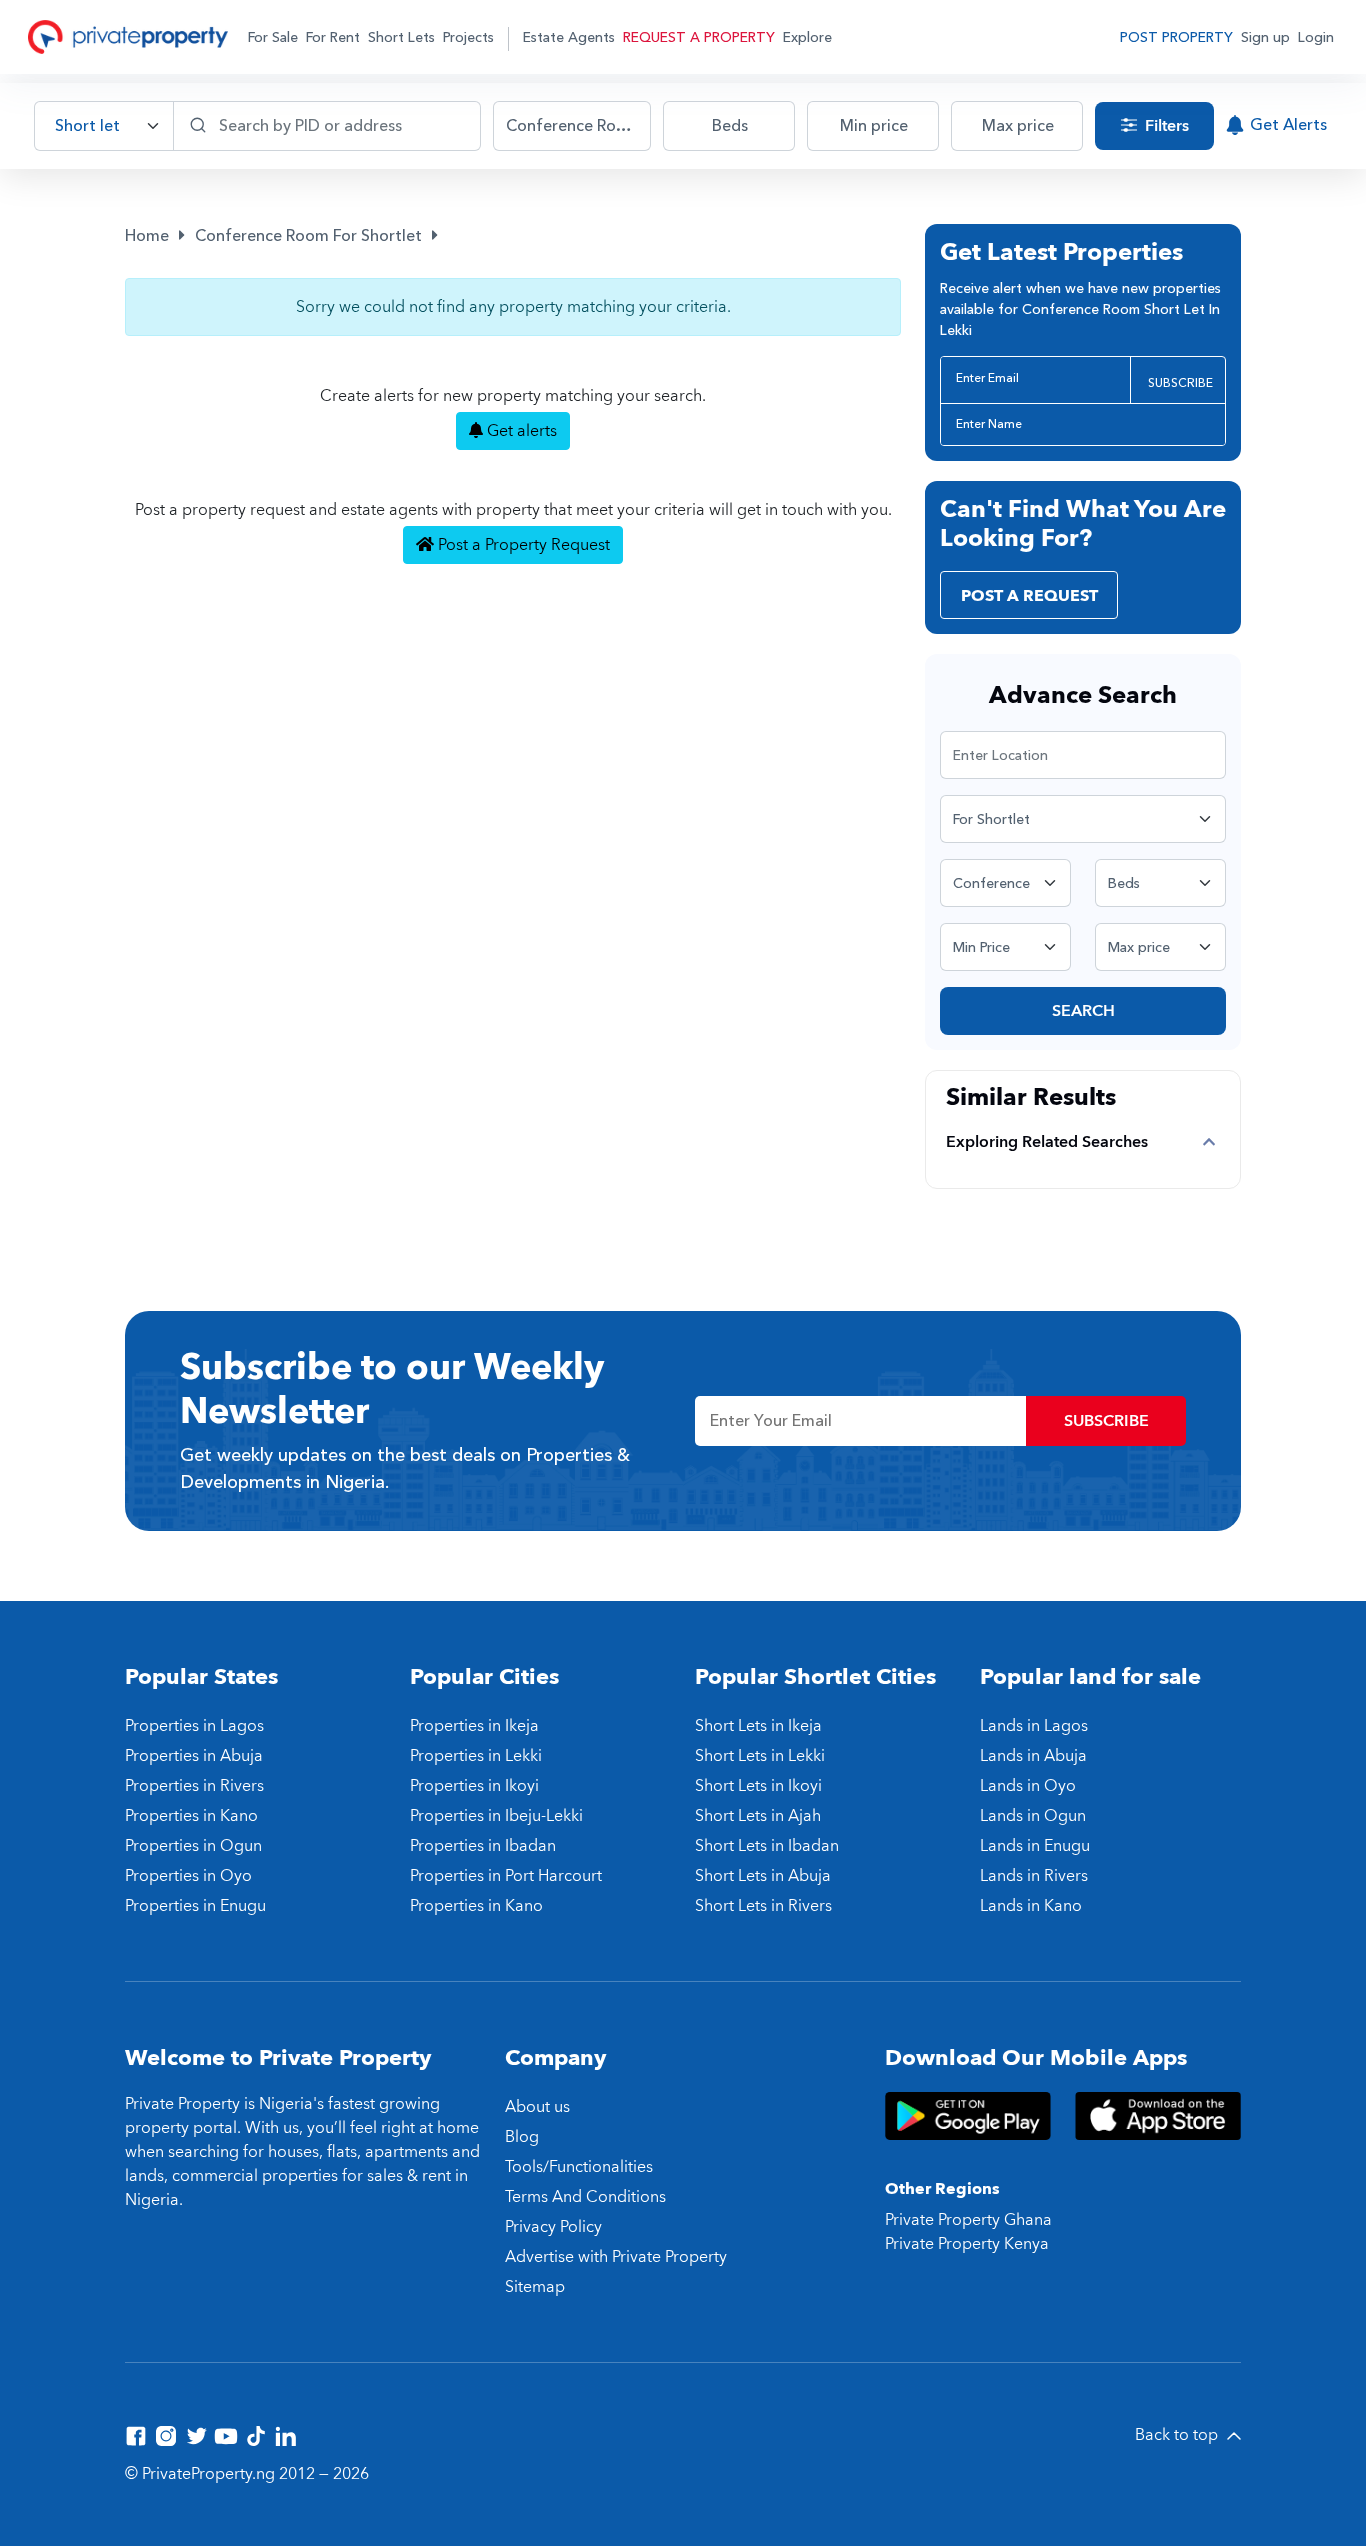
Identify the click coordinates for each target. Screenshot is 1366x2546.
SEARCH (1083, 1011)
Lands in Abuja (1033, 1756)
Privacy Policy (553, 2227)
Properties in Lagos (194, 1726)
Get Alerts (1288, 125)
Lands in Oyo (1028, 1786)
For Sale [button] (273, 37)
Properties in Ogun (193, 1846)
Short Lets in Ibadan (767, 1846)
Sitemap (535, 2287)
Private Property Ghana (968, 2220)
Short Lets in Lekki (760, 1756)
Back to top (1178, 2435)
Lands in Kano (1031, 1906)
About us (537, 2107)
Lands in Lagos (1034, 1726)
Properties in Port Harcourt (506, 1876)
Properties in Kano (191, 1816)
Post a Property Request (522, 545)
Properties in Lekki (476, 1756)
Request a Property (699, 37)
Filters (1165, 126)
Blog (522, 2137)
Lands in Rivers (1034, 1876)
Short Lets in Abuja (763, 1876)
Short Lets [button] (401, 37)
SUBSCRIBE (1180, 383)
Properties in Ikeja (474, 1726)
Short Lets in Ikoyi (758, 1786)
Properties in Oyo (188, 1876)
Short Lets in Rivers (763, 1906)
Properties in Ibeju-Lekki (496, 1816)
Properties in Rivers (194, 1786)
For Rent (333, 37)
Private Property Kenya (967, 2244)
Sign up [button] (1265, 37)
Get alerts (520, 431)
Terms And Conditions (585, 2197)
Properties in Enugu (195, 1906)
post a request (1029, 596)
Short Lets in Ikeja (758, 1726)
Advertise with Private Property (616, 2257)
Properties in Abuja (194, 1756)
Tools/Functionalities (579, 2167)
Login (1316, 37)
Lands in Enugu (1035, 1846)
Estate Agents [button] (569, 37)
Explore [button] (807, 37)
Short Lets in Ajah (758, 1816)
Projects (468, 37)
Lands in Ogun (1033, 1816)
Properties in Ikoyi (474, 1786)
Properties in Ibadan (483, 1846)
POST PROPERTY (1176, 37)
